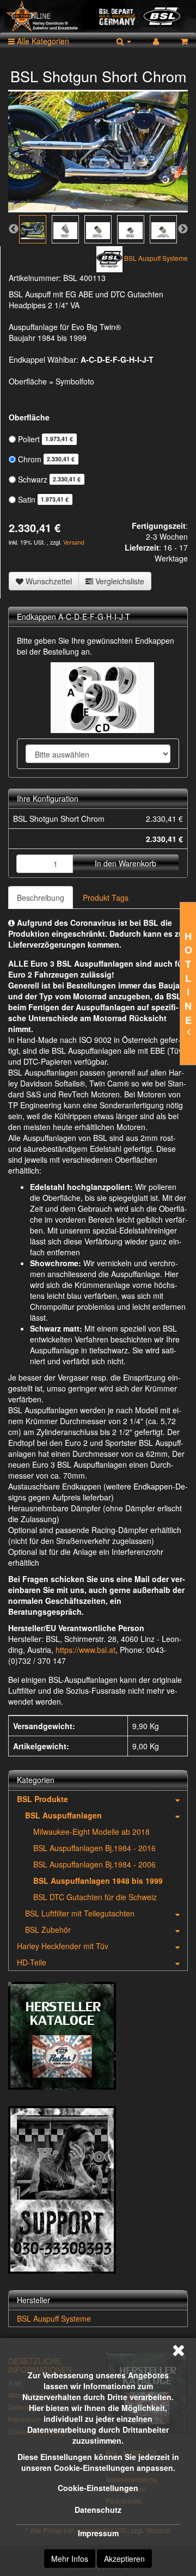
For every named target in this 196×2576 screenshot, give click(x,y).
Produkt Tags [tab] (106, 898)
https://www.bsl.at (85, 1650)
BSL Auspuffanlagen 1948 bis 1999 (98, 1881)
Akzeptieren (124, 2559)
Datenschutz (98, 2510)
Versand (74, 542)
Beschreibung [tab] (41, 898)
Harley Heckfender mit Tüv (63, 1946)
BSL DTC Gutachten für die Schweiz (95, 1897)
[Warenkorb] (184, 41)
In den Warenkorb (125, 863)
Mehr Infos (70, 2559)
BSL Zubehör (48, 1930)
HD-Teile (32, 1962)
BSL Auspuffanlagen (63, 1815)
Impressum (98, 2533)
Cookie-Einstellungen (98, 2488)
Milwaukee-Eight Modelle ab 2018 (91, 1832)
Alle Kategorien (42, 41)
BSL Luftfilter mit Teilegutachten (80, 1913)
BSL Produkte (42, 1799)
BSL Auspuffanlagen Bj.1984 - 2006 (94, 1864)
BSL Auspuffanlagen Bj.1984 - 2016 (94, 1848)
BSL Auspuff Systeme (54, 2318)
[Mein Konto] (156, 41)
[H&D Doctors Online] (98, 16)
